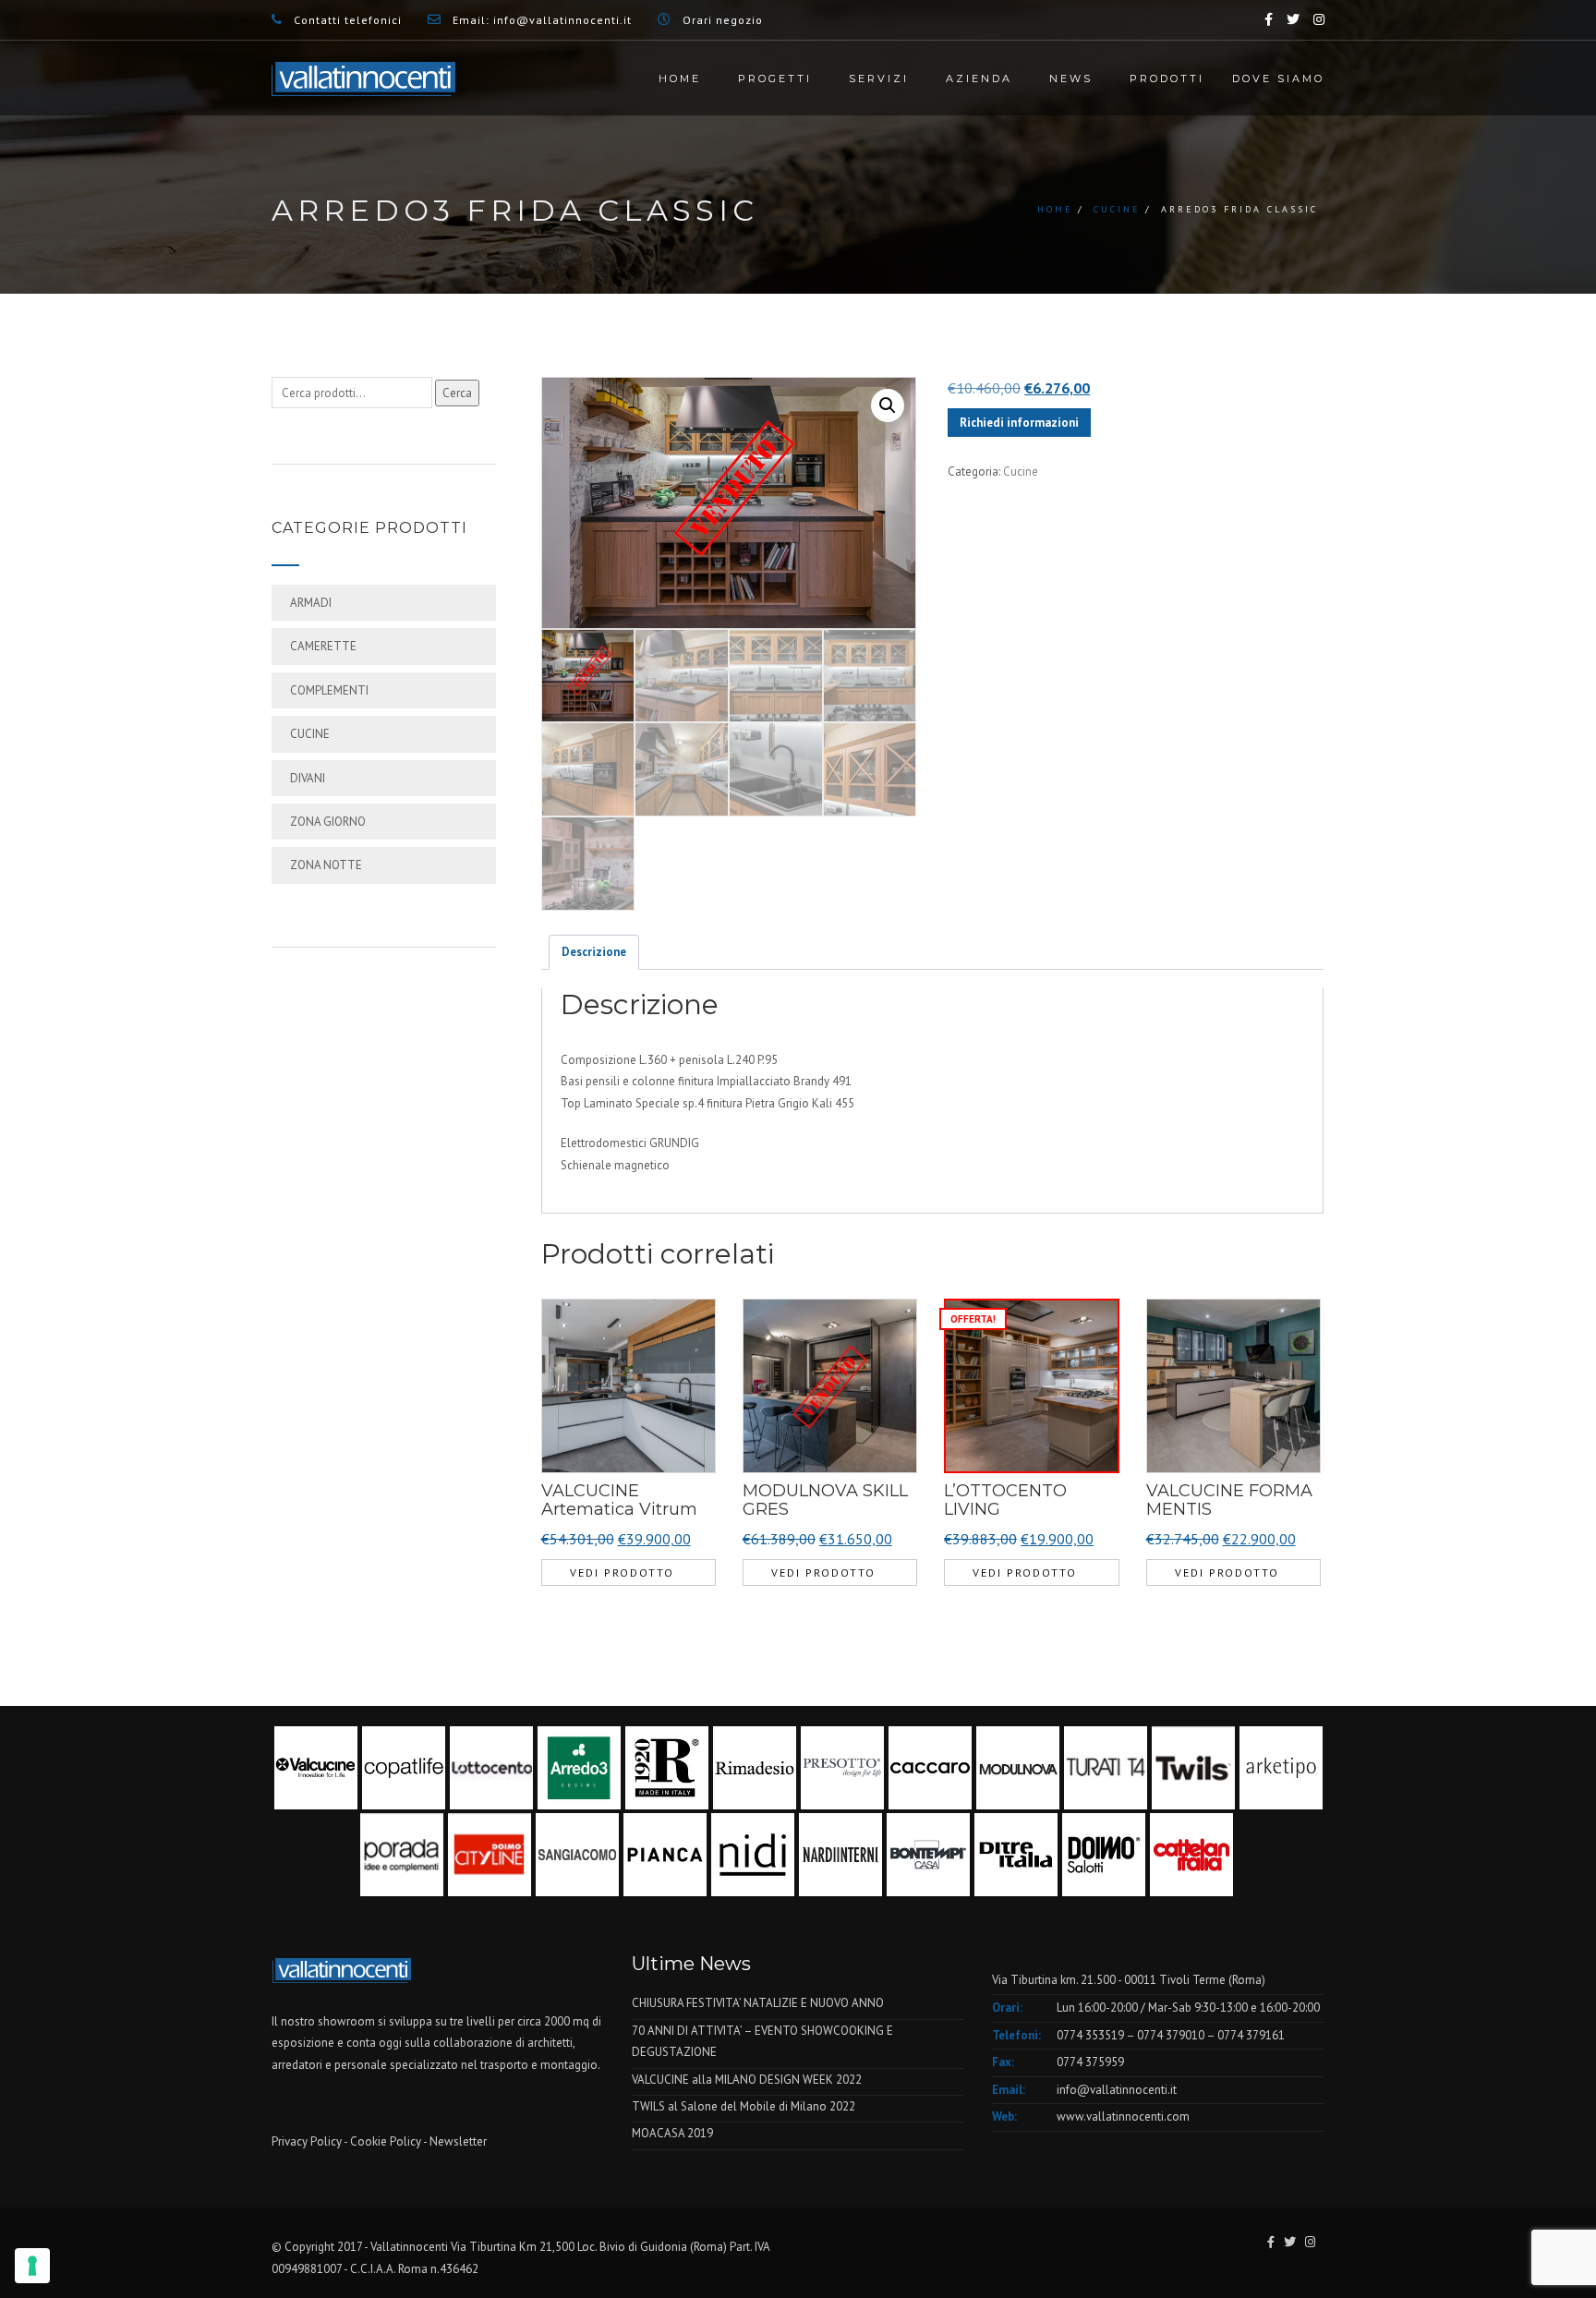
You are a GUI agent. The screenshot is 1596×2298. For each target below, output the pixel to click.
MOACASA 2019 (672, 2133)
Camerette (323, 646)
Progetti (775, 79)
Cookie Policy (386, 2141)
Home (680, 79)
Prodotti (1167, 79)
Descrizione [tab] (594, 952)
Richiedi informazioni (1019, 423)
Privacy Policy (307, 2141)
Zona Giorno (328, 822)
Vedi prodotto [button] (622, 1572)
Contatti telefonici (348, 20)
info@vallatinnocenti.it (562, 20)
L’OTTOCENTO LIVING (1005, 1500)
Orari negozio (723, 20)
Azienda (979, 79)
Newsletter (458, 2141)
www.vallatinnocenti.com (1123, 2117)
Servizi (879, 79)
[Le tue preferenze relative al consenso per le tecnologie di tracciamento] (32, 2266)
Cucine (1117, 209)
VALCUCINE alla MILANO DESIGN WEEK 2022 (747, 2080)
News (1071, 79)
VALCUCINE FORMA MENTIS (1229, 1500)
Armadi (311, 603)
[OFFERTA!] (1031, 1385)
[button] (888, 405)
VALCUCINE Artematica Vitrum (619, 1500)
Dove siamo (1278, 79)
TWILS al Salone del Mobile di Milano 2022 (744, 2106)
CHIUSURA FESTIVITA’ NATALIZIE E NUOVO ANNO (758, 2003)
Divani (308, 778)
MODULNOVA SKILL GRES (825, 1500)
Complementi (329, 690)
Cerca (457, 393)
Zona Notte (326, 865)
